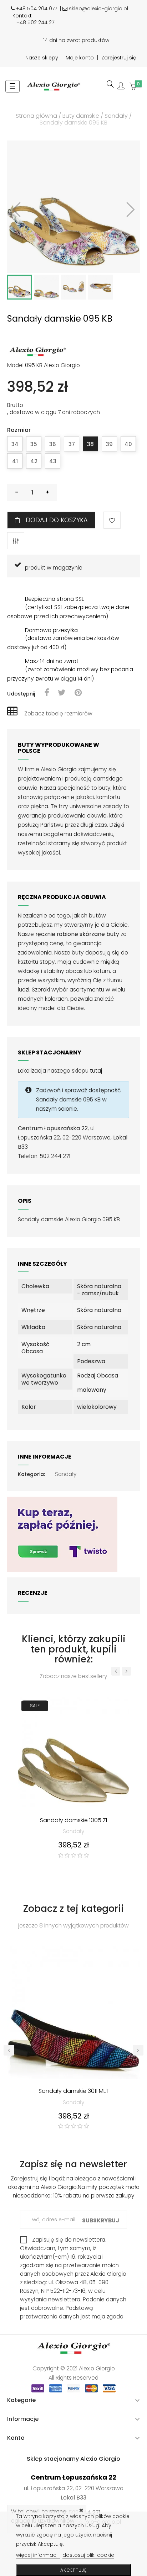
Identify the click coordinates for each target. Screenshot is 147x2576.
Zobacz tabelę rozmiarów (58, 713)
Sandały (66, 1474)
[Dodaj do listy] (112, 520)
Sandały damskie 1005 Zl (73, 1821)
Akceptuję (73, 2570)
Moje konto (80, 58)
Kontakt (22, 16)
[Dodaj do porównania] (16, 541)
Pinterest (78, 693)
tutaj (96, 1071)
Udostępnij (47, 693)
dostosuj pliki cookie (88, 2555)
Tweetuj (62, 693)
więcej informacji (38, 2555)
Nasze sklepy (42, 58)
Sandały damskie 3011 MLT (74, 2091)
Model (15, 365)
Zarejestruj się (119, 58)
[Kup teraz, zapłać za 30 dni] (62, 1534)
